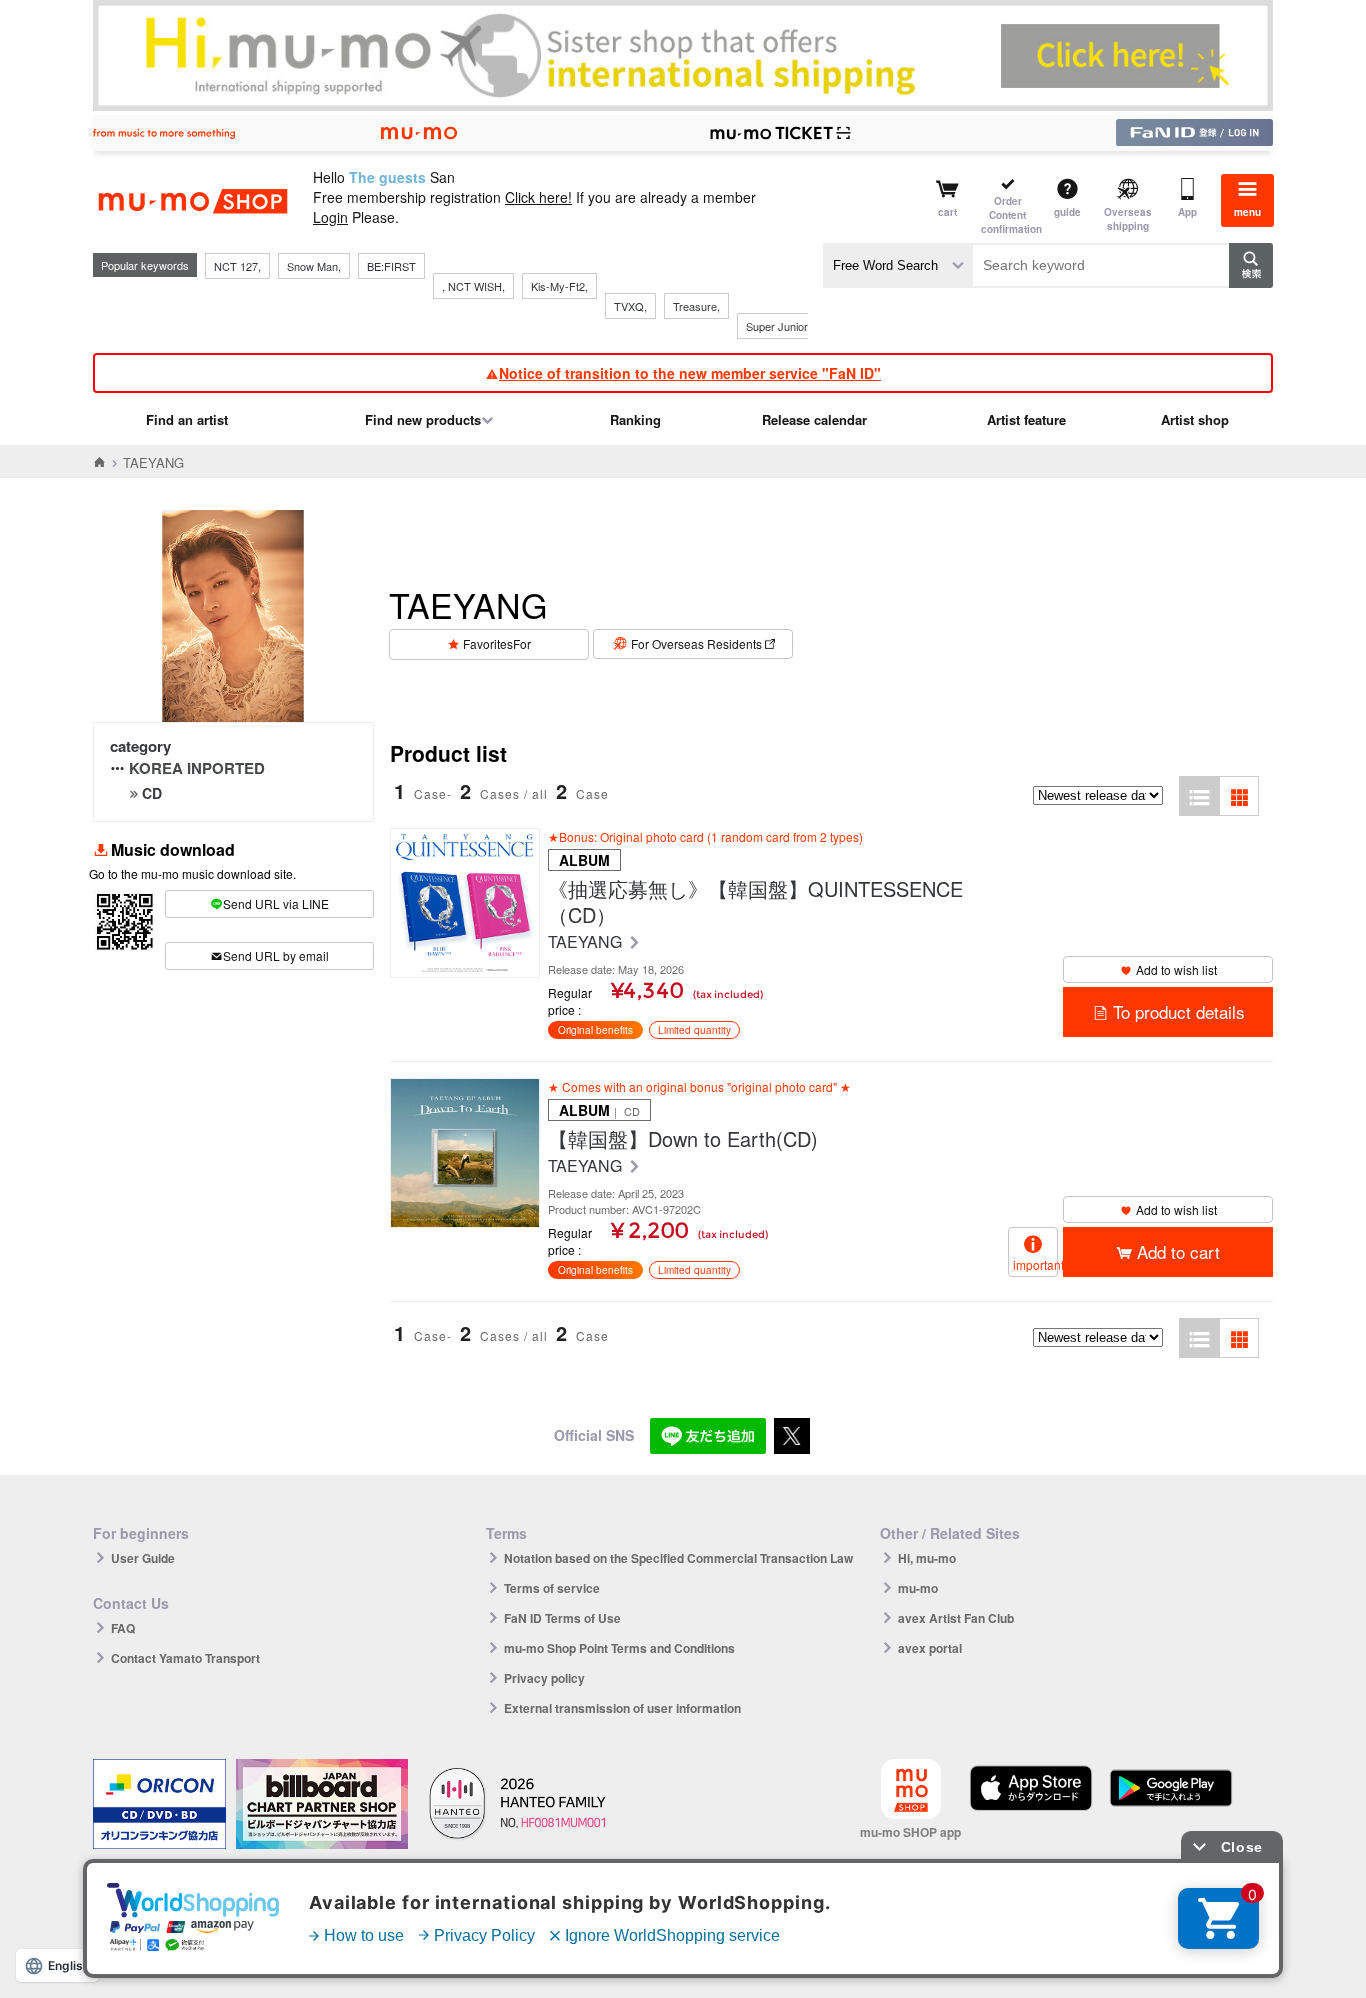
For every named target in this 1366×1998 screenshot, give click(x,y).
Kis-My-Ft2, (559, 286)
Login (330, 217)
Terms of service (552, 1588)
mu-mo (918, 1588)
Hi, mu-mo (927, 1558)
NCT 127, (237, 266)
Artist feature (1026, 419)
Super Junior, (778, 326)
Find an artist (187, 419)
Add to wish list (1176, 969)
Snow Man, (314, 266)
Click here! (538, 197)
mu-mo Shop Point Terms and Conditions (619, 1648)
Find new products (423, 419)
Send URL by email (276, 955)
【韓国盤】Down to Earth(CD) (683, 1139)
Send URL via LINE (276, 903)
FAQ (123, 1628)
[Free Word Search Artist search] (898, 265)
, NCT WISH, (473, 286)
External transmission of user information (622, 1708)
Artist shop (1195, 419)
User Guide (143, 1558)
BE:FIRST (391, 266)
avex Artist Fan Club (956, 1618)
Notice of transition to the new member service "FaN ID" (690, 373)
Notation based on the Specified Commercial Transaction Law (678, 1558)
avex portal (930, 1648)
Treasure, (696, 306)
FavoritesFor (497, 643)
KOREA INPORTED (197, 768)
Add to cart (1178, 1251)
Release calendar (814, 419)
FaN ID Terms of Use (562, 1618)
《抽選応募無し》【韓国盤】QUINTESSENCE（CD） (755, 902)
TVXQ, (630, 306)
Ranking (635, 419)
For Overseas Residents (696, 643)
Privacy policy (544, 1678)
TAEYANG (587, 942)
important (1035, 1264)
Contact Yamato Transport (185, 1658)
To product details (1179, 1011)
